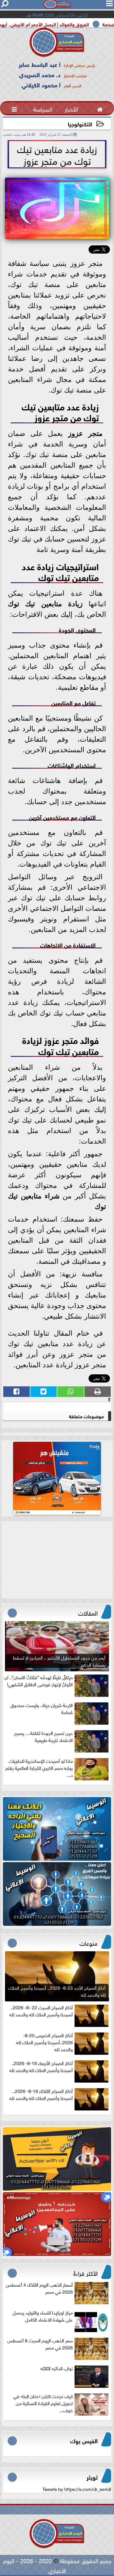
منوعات (89, 1942)
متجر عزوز (85, 433)
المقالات (88, 1612)
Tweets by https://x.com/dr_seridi (77, 2489)
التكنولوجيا (80, 124)
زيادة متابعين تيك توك (45, 604)
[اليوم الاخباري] (57, 1829)
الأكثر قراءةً (85, 2273)
